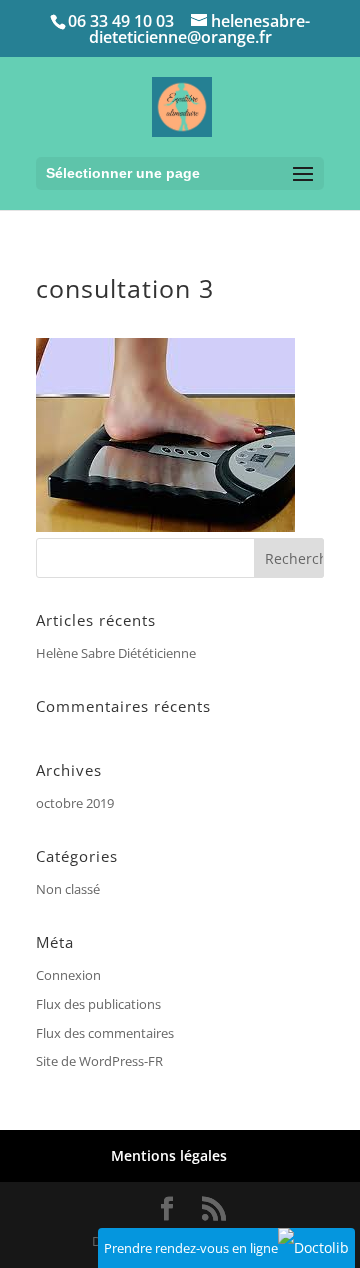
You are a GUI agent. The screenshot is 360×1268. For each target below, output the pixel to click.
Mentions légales (169, 1155)
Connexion (68, 975)
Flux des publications (98, 1004)
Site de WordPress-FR (99, 1061)
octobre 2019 (75, 803)
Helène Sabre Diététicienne (116, 653)
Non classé (68, 889)
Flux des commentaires (105, 1033)
